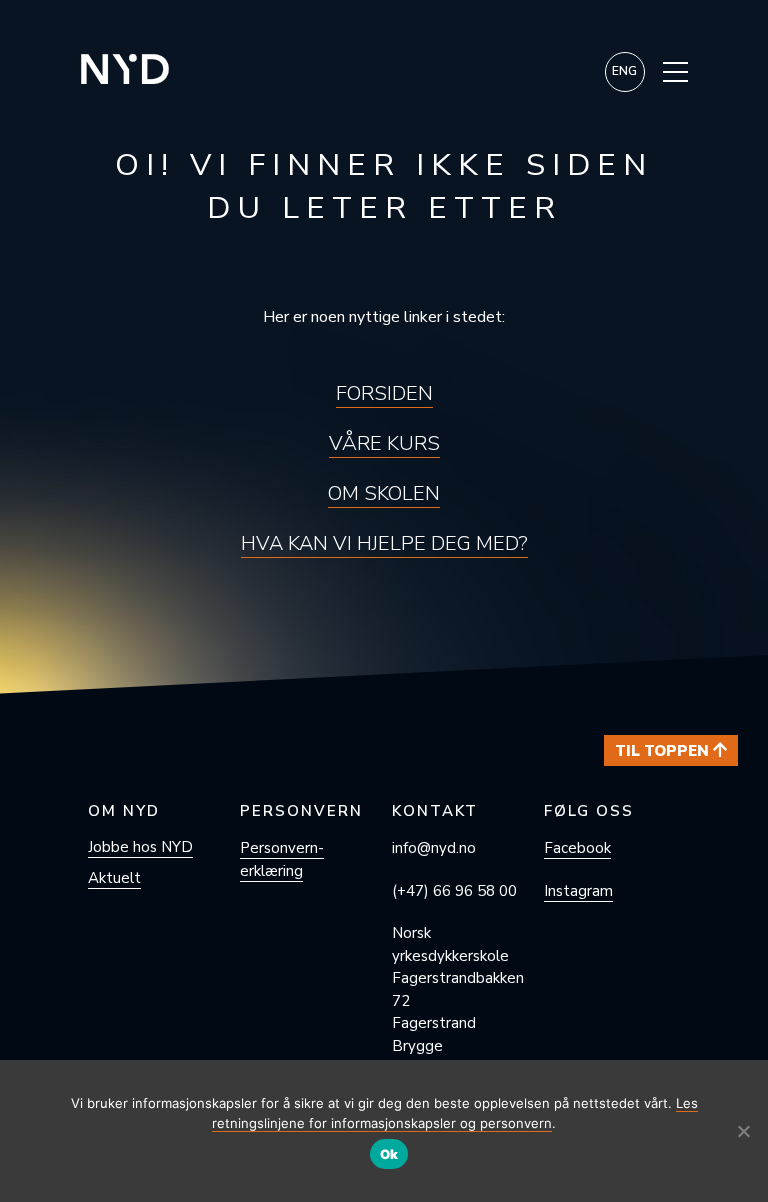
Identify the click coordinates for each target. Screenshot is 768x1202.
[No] (743, 1131)
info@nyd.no (434, 848)
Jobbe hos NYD (140, 847)
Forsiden (384, 393)
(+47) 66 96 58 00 (454, 891)
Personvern (301, 811)
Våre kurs (384, 443)
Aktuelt (114, 878)
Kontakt (435, 811)
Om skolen (384, 493)
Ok (389, 1154)
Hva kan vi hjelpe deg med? (384, 543)
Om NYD (124, 811)
